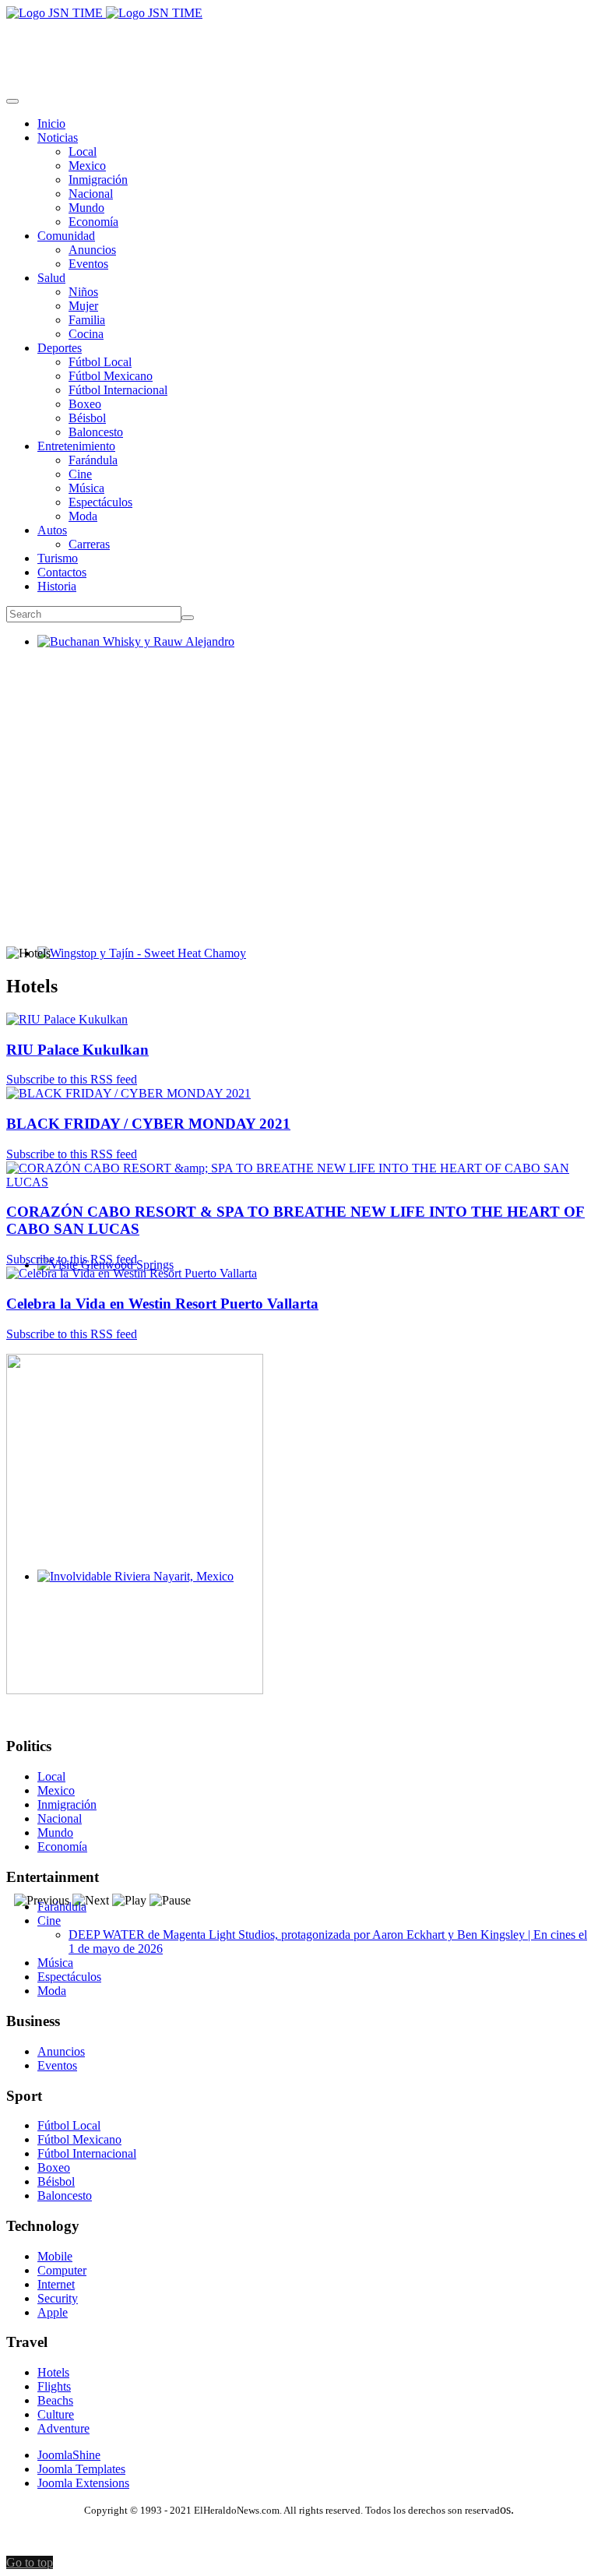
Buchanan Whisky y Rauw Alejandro (130, 655)
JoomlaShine (69, 2455)
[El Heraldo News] (104, 13)
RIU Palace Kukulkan (77, 1050)
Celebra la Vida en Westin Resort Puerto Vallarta (162, 1304)
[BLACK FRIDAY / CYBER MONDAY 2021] (128, 1093)
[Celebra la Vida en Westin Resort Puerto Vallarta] (132, 1273)
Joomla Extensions (83, 2483)
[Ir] (188, 618)
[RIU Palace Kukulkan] (67, 1019)
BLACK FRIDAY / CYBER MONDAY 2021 (148, 1124)
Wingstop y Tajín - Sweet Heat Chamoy (135, 967)
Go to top (30, 2562)
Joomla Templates (81, 2469)
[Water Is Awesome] (135, 1690)
